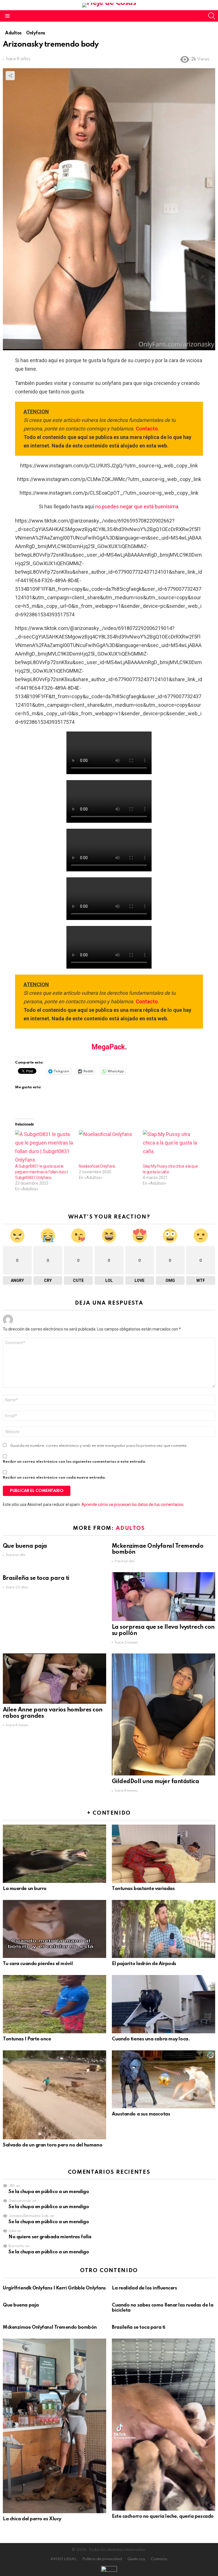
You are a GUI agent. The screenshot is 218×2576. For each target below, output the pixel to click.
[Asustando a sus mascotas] (163, 2079)
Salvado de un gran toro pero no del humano (53, 2145)
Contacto (147, 429)
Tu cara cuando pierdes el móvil (38, 1964)
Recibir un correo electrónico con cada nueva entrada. (54, 1478)
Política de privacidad (102, 2559)
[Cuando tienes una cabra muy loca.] (163, 2004)
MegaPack (108, 1047)
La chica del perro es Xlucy (32, 2519)
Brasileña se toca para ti (36, 1578)
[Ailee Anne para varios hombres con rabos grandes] (54, 1679)
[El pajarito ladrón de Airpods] (163, 1929)
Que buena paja (25, 1546)
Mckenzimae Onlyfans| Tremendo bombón (50, 2327)
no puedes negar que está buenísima (137, 506)
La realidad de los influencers (144, 2288)
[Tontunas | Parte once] (54, 2004)
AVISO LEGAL (64, 2559)
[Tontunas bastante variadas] (163, 1854)
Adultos (130, 1528)
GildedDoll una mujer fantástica (155, 1782)
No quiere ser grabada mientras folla (50, 2237)
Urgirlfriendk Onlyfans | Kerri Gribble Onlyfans (54, 2288)
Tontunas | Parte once (27, 2039)
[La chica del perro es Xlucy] (54, 2426)
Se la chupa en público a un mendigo (49, 2192)
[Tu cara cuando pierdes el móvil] (54, 1929)
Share (10, 76)
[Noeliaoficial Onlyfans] (108, 1147)
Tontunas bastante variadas (143, 1889)
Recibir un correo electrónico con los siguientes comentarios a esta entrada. (75, 1462)
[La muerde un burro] (54, 1854)
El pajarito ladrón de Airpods (144, 1964)
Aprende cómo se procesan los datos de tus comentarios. (133, 1504)
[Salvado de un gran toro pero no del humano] (54, 2095)
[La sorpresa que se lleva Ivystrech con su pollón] (163, 1597)
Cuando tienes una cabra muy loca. (151, 2039)
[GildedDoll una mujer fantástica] (163, 1714)
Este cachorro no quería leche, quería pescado (163, 2516)
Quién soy (136, 2559)
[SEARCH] (212, 16)
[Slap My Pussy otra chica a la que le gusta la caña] (172, 1147)
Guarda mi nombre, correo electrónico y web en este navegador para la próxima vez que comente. (99, 1446)
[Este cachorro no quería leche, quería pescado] (163, 2425)
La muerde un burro (25, 1889)
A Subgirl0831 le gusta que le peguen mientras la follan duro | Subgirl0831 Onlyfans (41, 1172)
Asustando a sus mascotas (141, 2114)
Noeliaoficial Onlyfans (97, 1166)
